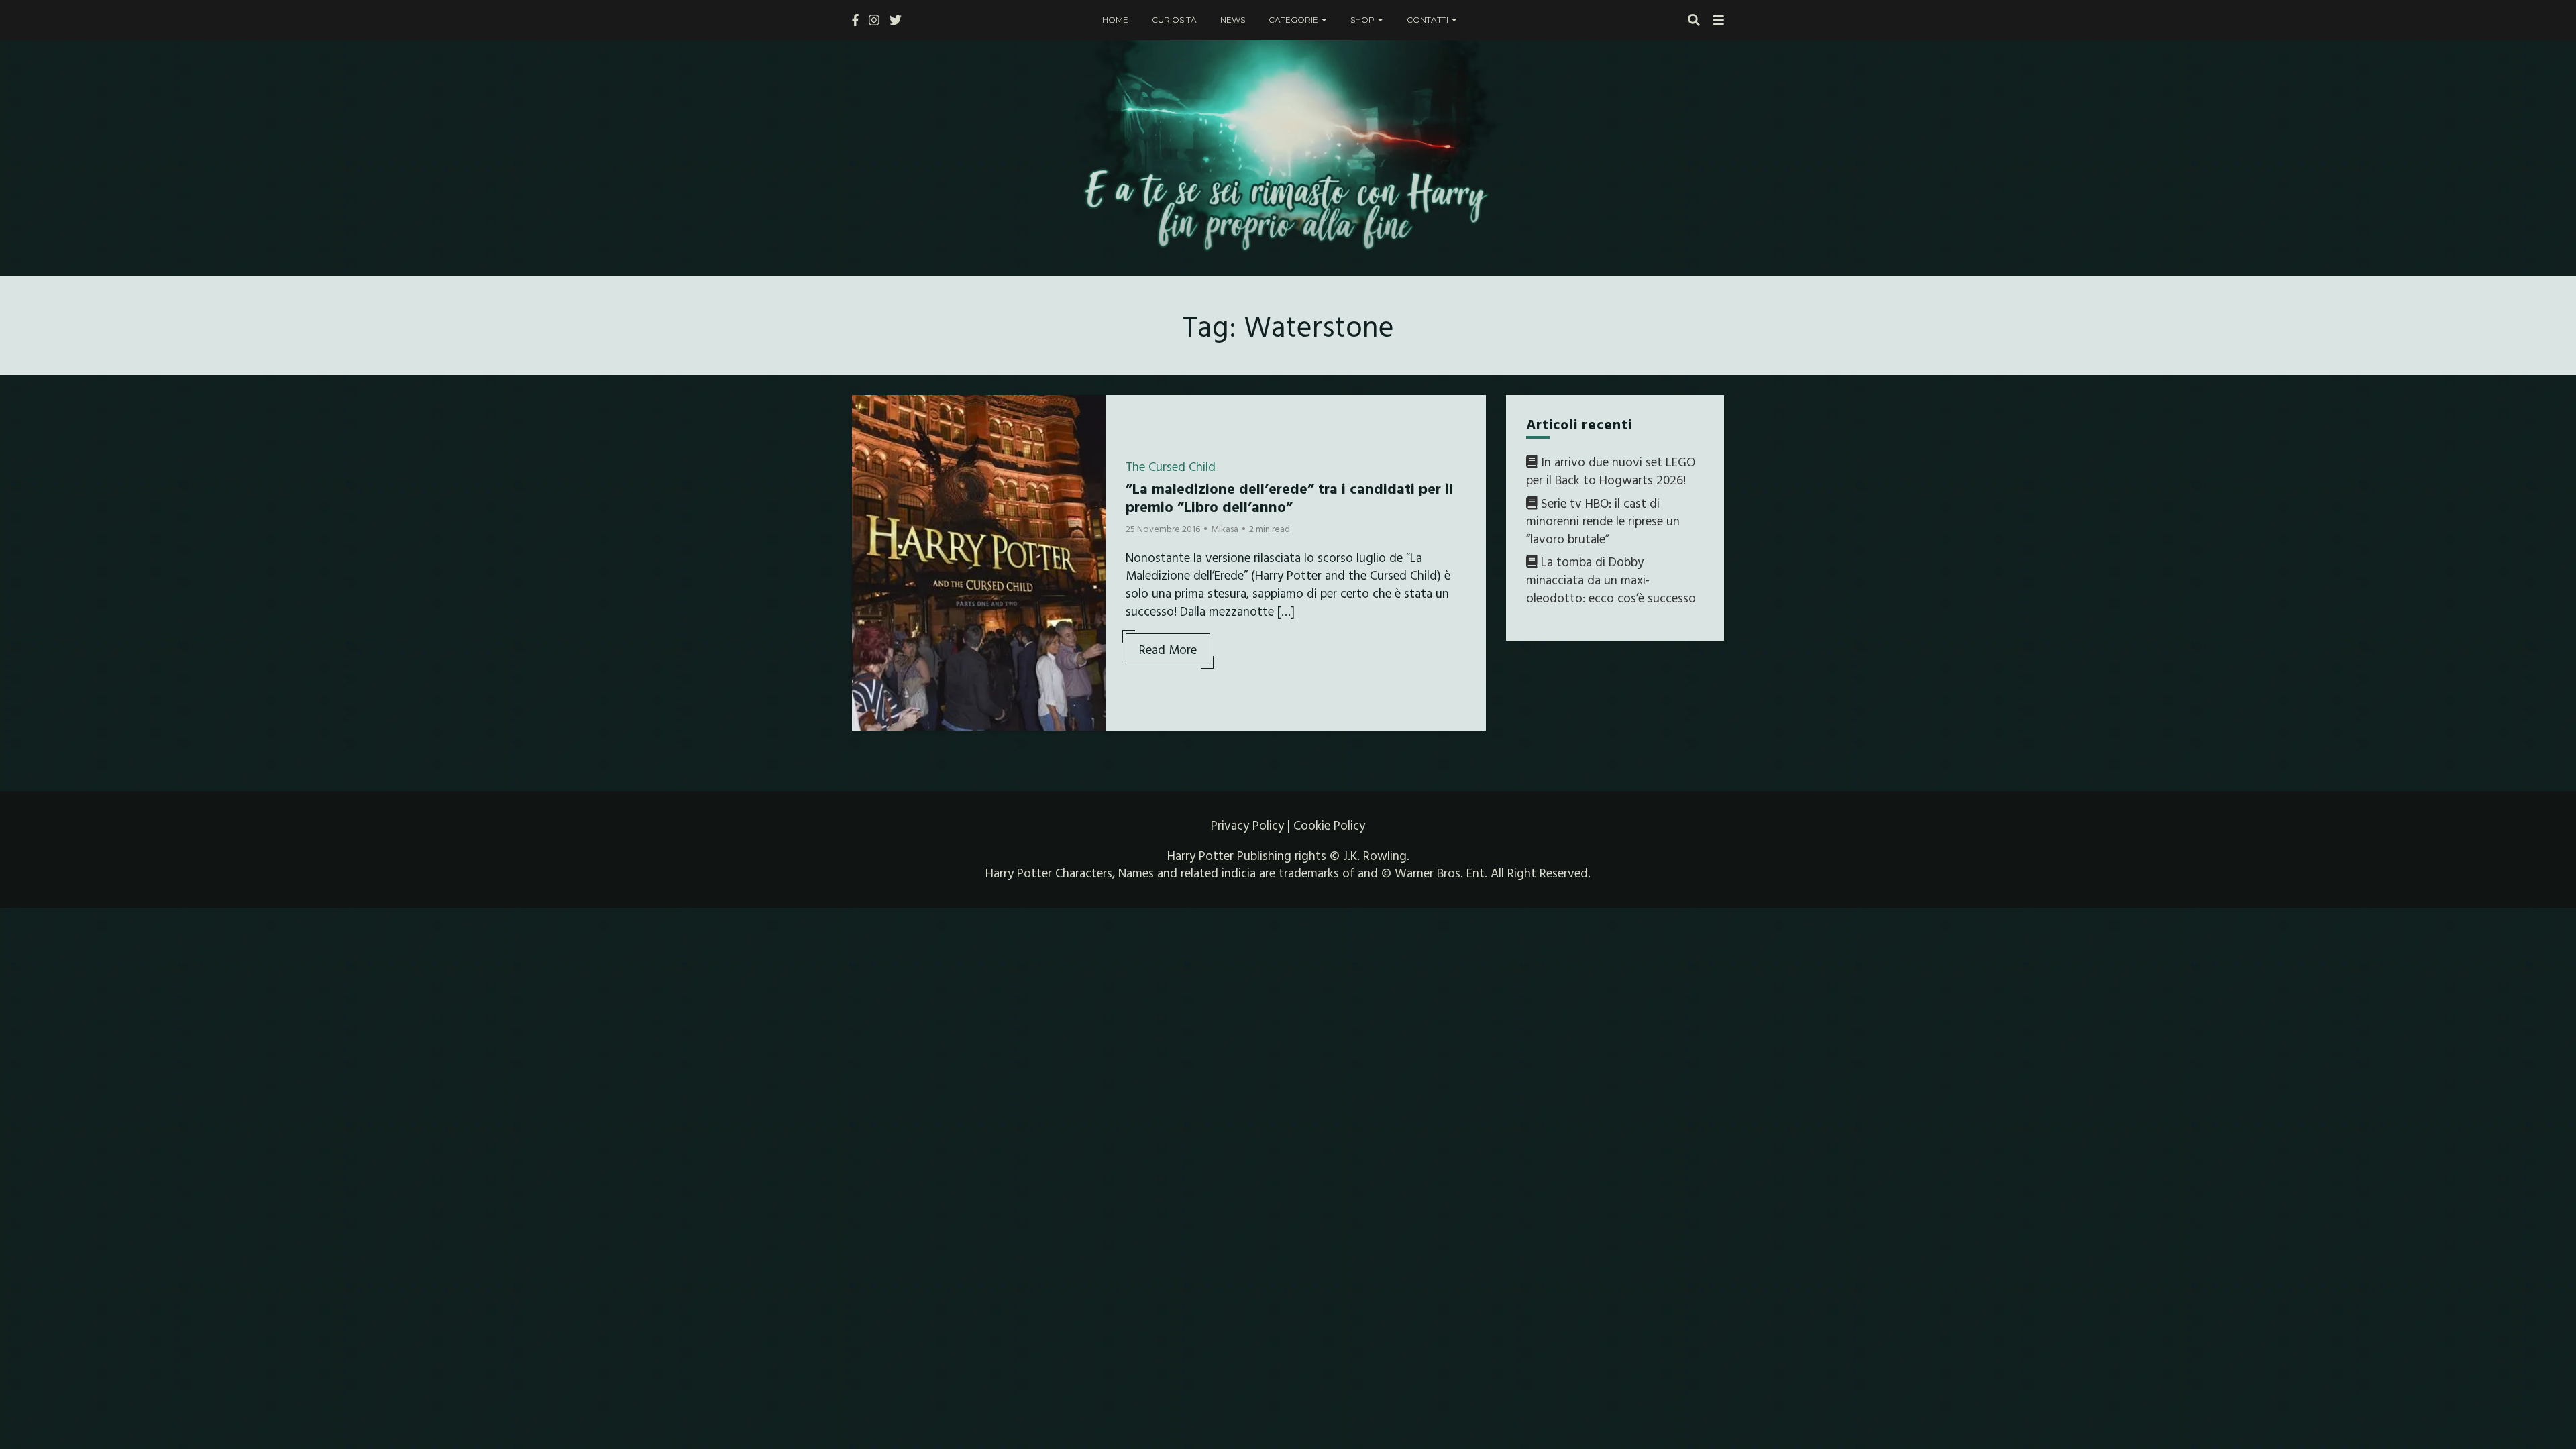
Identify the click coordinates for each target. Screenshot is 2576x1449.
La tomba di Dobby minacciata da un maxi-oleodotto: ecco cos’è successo (1611, 579)
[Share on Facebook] (867, 414)
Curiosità (1174, 20)
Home (1115, 20)
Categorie (1293, 20)
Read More (1168, 649)
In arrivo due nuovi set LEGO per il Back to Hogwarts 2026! (1611, 471)
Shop (1362, 20)
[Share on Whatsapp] (867, 486)
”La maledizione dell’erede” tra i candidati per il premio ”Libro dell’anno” (1289, 497)
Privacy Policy (1247, 825)
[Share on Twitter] (867, 438)
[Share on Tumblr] (867, 462)
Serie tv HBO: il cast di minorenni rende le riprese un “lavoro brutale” (1603, 521)
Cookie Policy (1329, 825)
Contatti (1428, 20)
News (1233, 20)
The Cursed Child (1171, 466)
